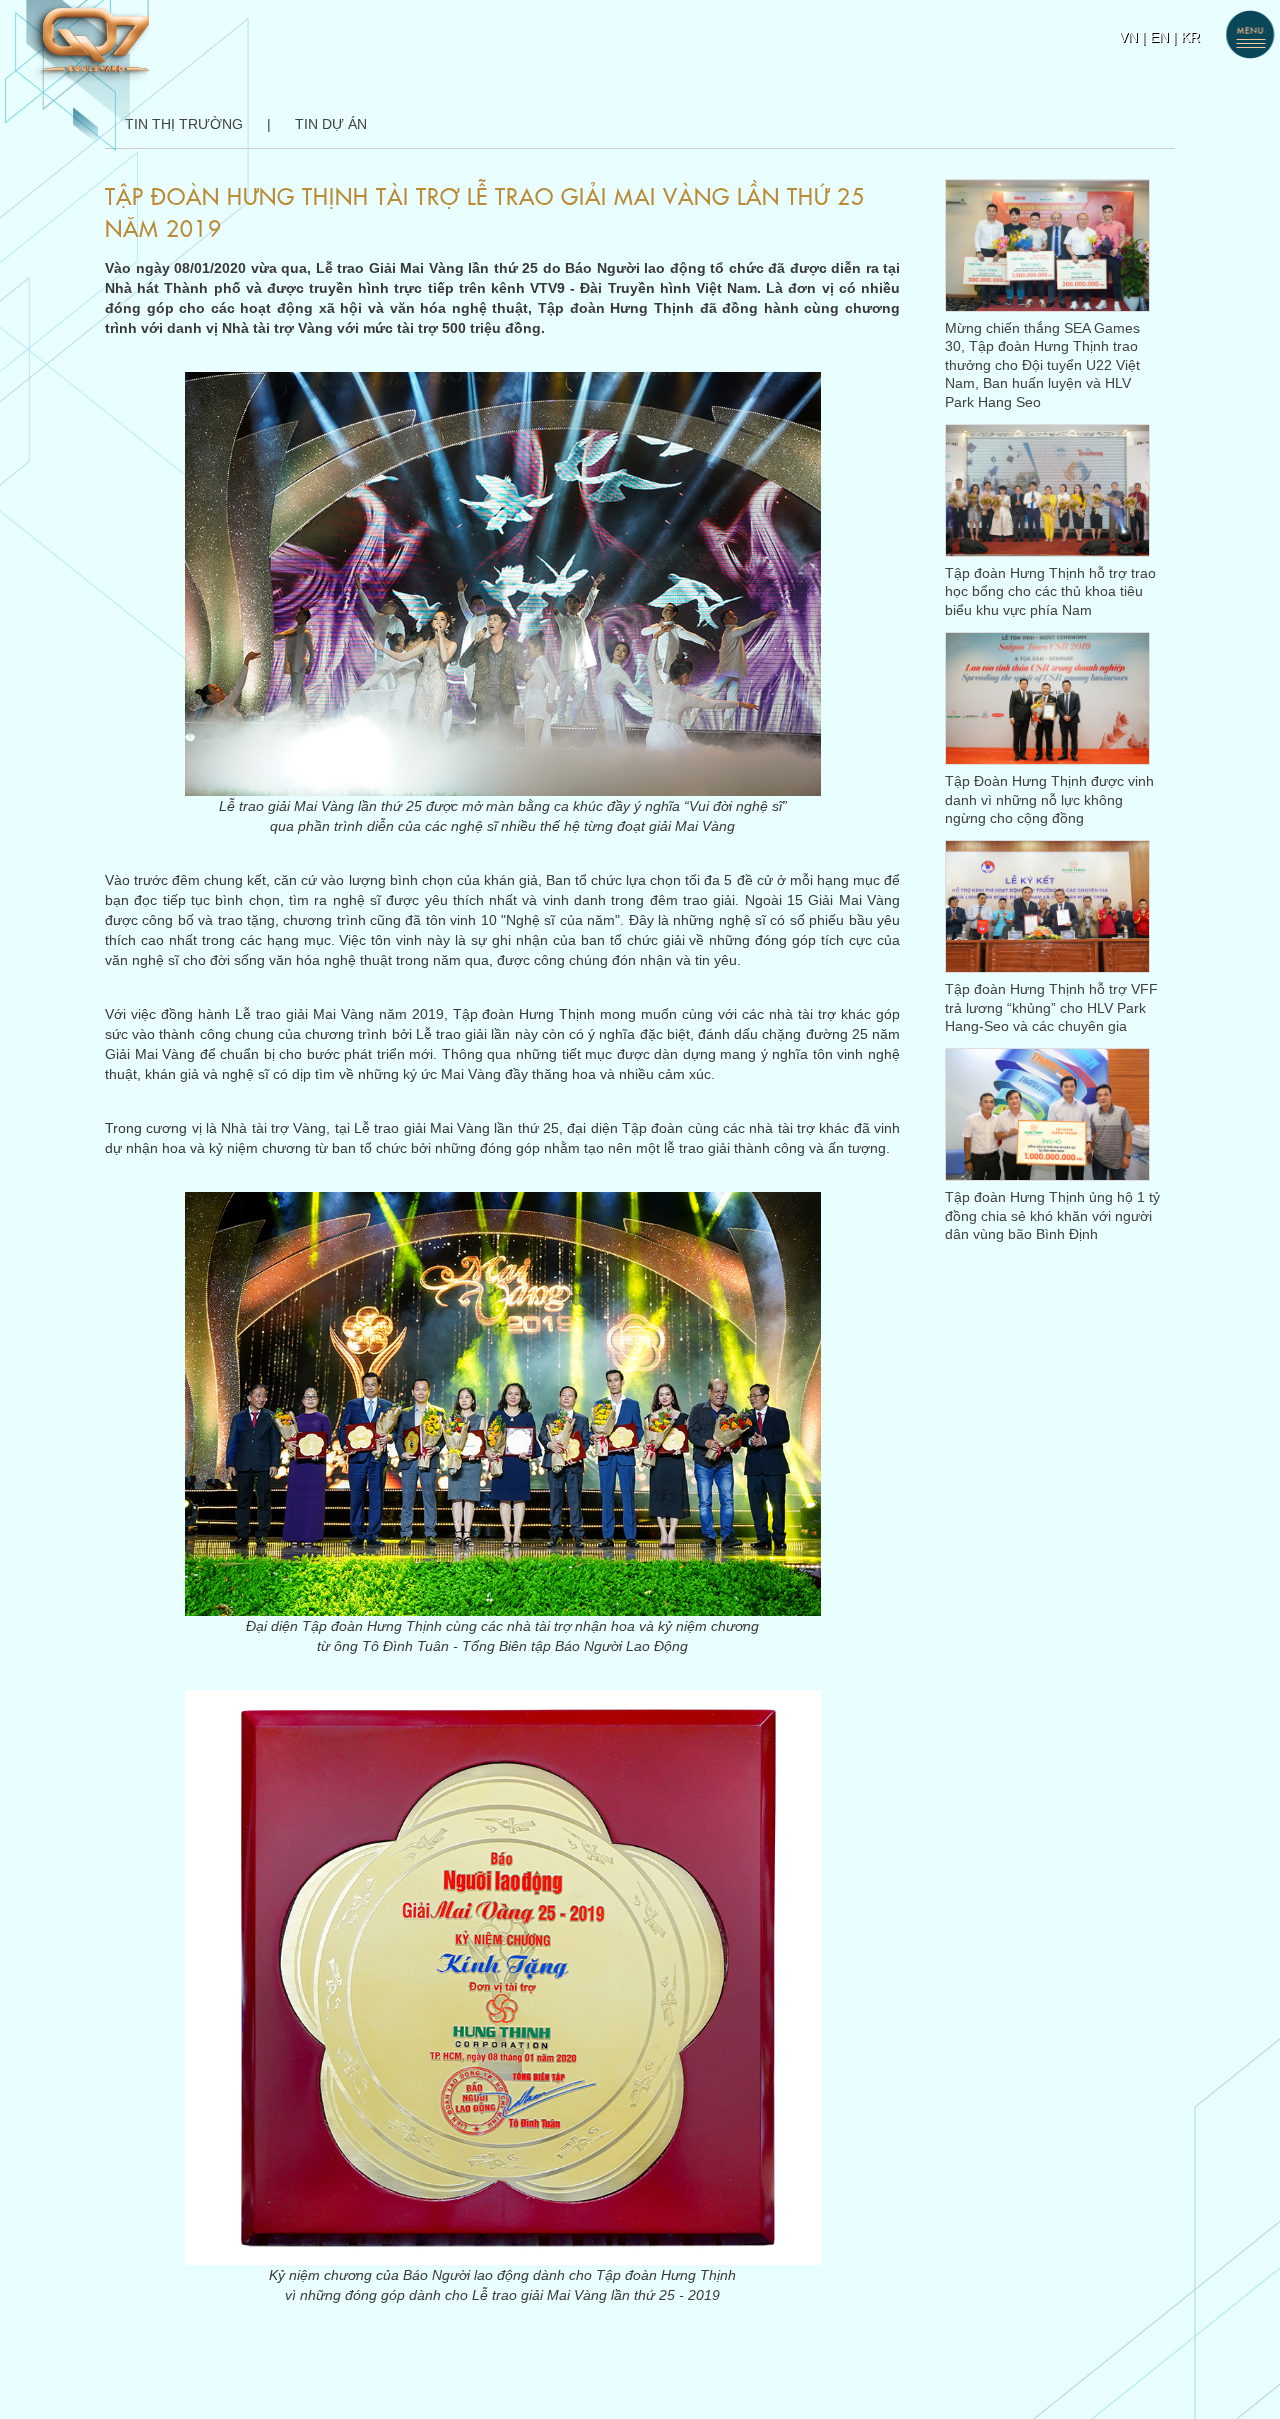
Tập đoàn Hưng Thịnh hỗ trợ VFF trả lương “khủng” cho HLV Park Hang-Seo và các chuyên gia (1051, 1007)
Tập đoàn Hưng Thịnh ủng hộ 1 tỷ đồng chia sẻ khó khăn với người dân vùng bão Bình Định (1052, 1215)
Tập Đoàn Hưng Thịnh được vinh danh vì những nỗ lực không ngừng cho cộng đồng (1049, 799)
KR (1190, 37)
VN (1128, 37)
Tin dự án (331, 124)
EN (1159, 37)
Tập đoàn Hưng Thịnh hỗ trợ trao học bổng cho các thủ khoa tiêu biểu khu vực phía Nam (1050, 591)
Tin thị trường (184, 124)
